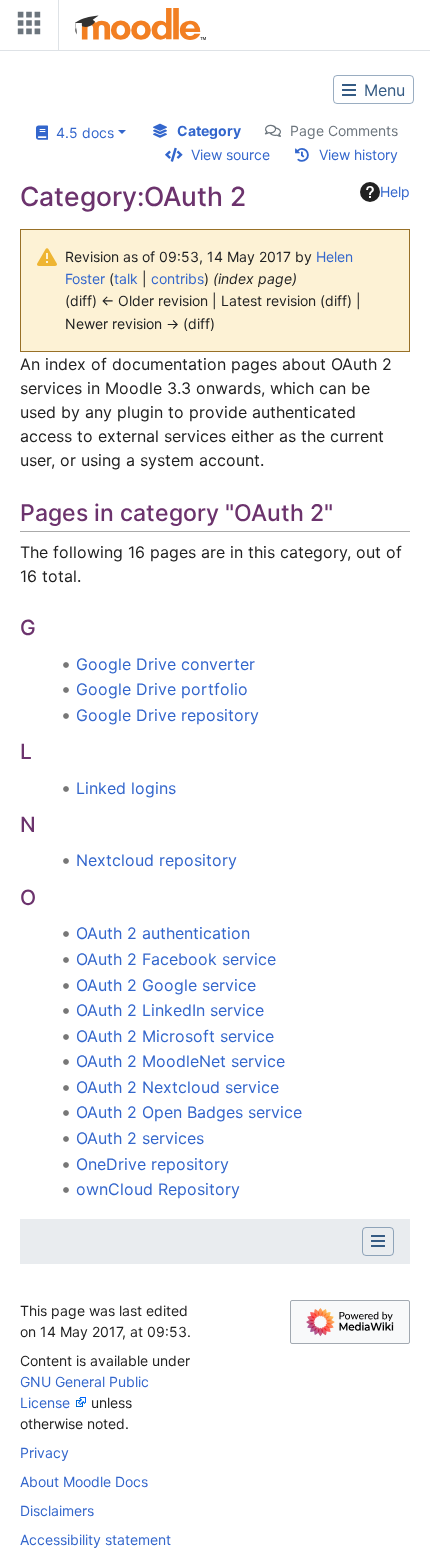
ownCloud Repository (158, 1189)
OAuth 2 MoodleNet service (180, 1061)
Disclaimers (57, 1510)
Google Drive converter (165, 664)
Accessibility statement (95, 1539)
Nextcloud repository (156, 860)
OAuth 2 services (140, 1138)
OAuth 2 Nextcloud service (177, 1087)
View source (230, 154)
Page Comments (344, 130)
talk (126, 278)
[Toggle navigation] (25, 27)
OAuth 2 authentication (163, 933)
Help (395, 191)
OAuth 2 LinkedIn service (170, 1010)
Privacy (44, 1452)
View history (358, 154)
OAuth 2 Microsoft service (175, 1036)
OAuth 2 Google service (166, 985)
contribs (177, 278)
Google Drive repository (167, 715)
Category (209, 130)
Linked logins (126, 788)
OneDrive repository (152, 1164)
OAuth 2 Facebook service (176, 959)
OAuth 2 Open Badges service (189, 1112)
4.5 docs (81, 132)
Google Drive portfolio (162, 689)
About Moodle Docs (84, 1481)
